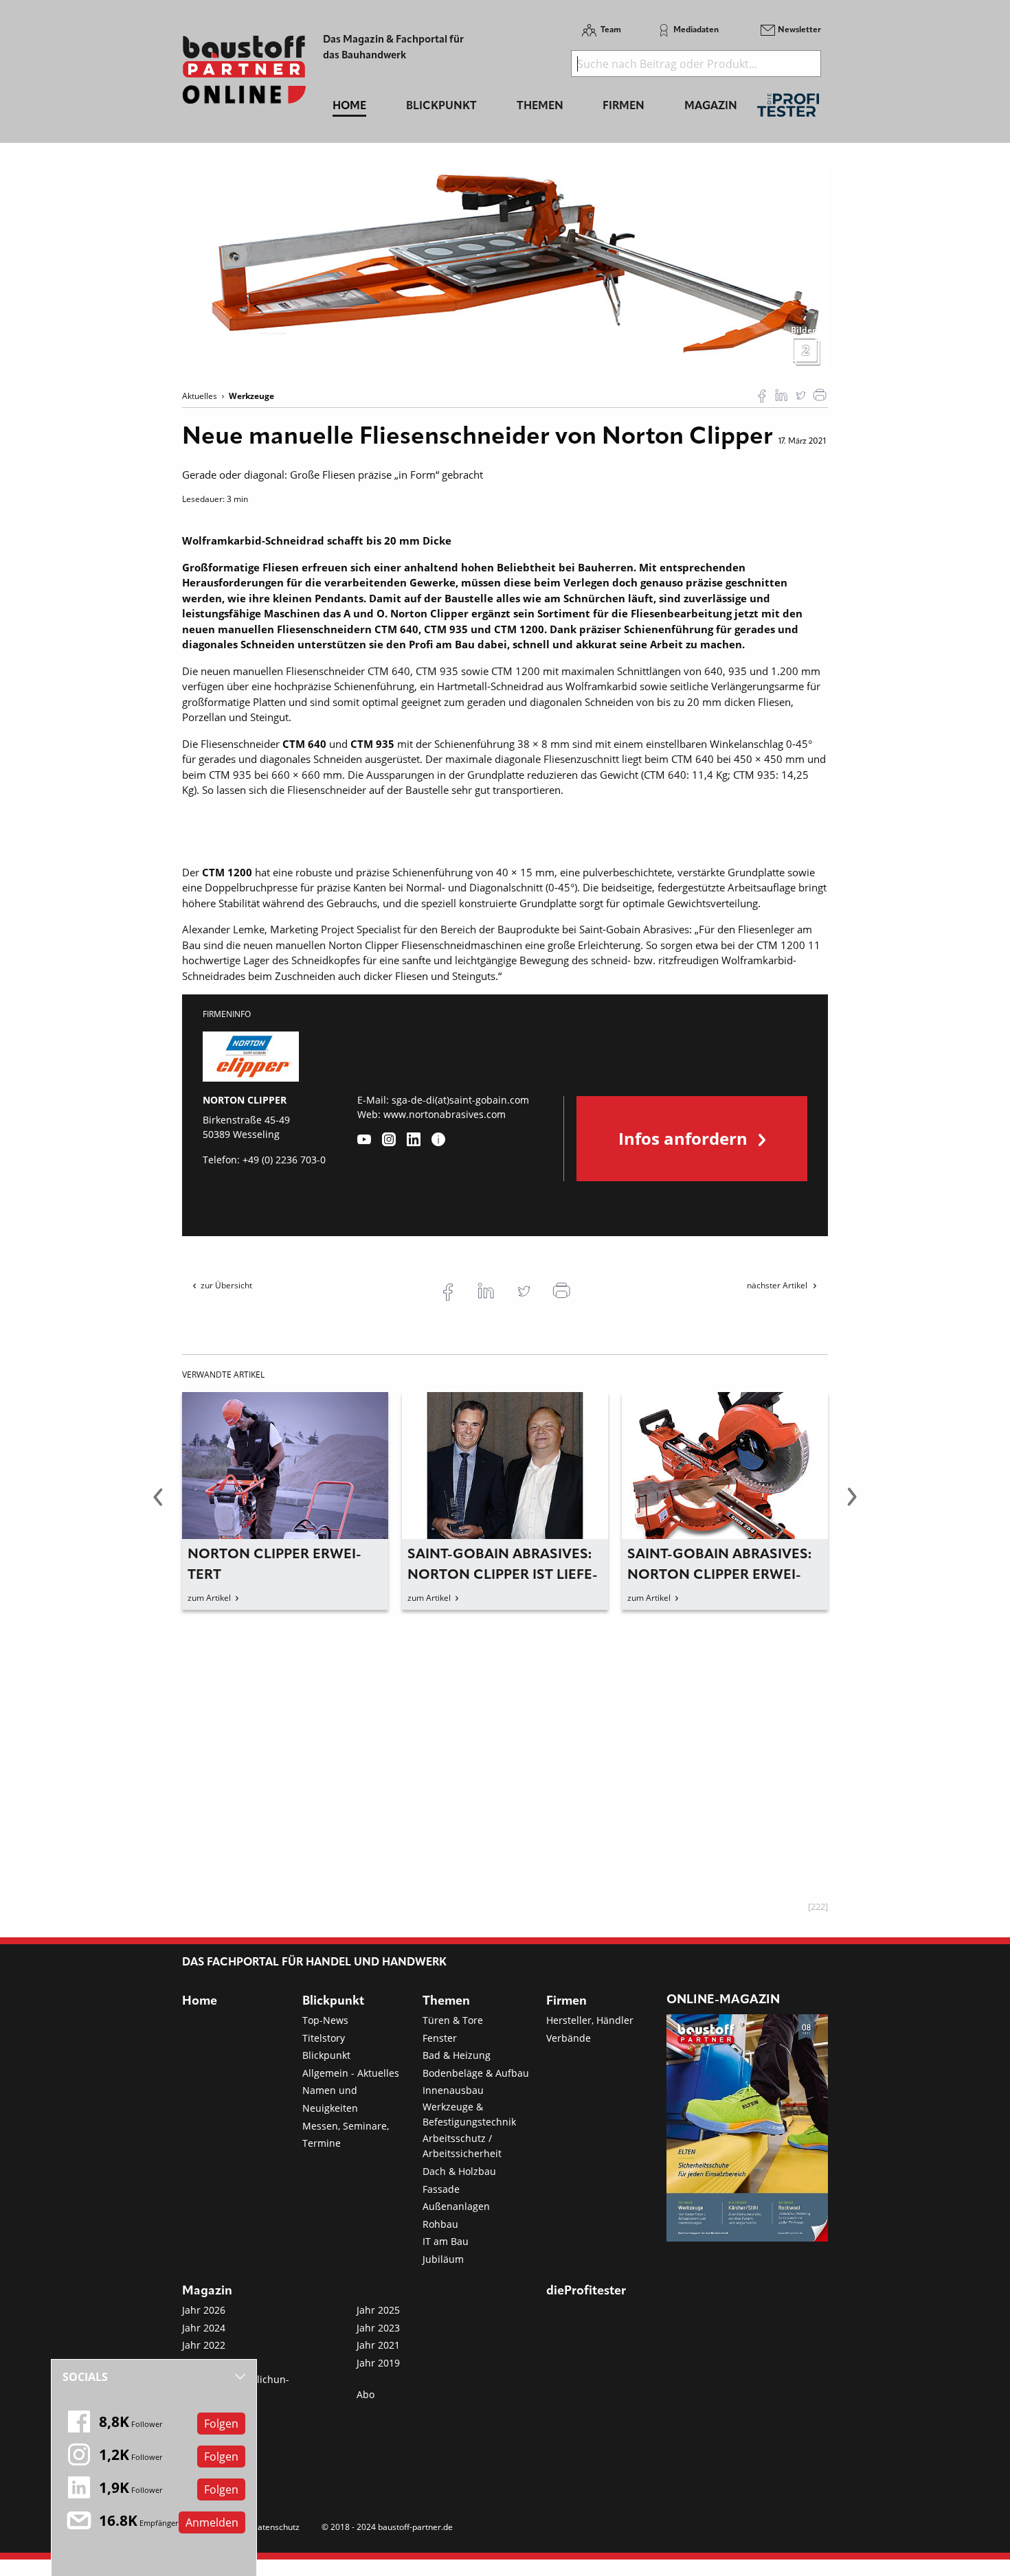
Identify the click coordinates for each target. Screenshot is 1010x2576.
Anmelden (212, 2522)
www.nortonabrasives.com (445, 1114)
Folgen (221, 2424)
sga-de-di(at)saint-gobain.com (460, 1100)
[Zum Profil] (438, 1139)
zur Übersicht (226, 1285)
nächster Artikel (778, 1285)
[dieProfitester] (788, 109)
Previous (158, 1505)
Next (852, 1505)
